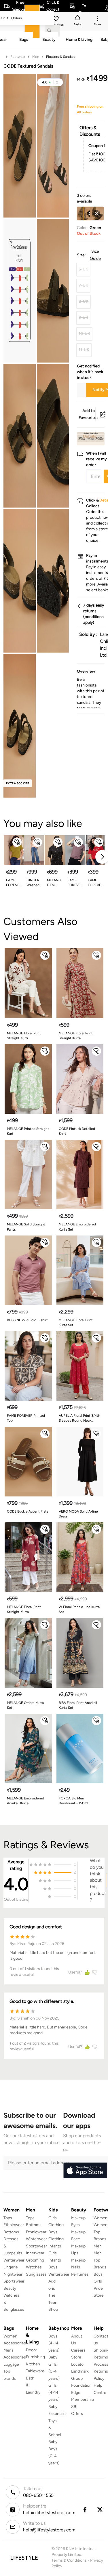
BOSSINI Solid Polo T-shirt (27, 1320)
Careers (78, 2350)
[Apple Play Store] (85, 2171)
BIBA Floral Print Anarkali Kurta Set (78, 1705)
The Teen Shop (53, 2302)
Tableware (35, 2371)
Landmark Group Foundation (81, 2378)
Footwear (18, 57)
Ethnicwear (14, 2225)
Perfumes (80, 2274)
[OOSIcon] (97, 213)
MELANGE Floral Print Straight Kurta (76, 1036)
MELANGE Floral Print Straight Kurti (24, 1036)
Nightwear (13, 2274)
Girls (98, 2281)
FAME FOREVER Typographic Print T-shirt (96, 883)
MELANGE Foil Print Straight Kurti (54, 883)
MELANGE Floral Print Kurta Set (76, 1323)
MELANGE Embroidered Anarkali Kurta (25, 1801)
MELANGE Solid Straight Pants (26, 1227)
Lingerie (11, 2267)
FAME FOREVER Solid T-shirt (14, 883)
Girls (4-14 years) (54, 2392)
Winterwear (14, 2260)
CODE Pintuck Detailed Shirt (77, 1131)
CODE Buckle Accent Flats (28, 1511)
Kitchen (33, 2364)
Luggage (11, 2364)
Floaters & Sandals (61, 57)
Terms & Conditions (69, 2560)
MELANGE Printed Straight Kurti (28, 1131)
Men (36, 57)
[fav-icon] (56, 20)
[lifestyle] (24, 2558)
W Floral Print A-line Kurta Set (79, 1609)
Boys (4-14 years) (54, 2343)
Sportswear (14, 2281)
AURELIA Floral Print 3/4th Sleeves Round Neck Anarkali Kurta (79, 1418)
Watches (34, 2267)
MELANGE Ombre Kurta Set (25, 1705)
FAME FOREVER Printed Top (26, 1418)
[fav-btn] (17, 842)
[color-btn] (97, 213)
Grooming (35, 2260)
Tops (8, 2218)
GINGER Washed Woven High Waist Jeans (33, 883)
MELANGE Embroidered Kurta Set (77, 1227)
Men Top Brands (100, 2260)
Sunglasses (36, 2274)
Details (90, 436)
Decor (32, 2350)
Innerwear (35, 2253)
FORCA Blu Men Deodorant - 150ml (73, 1801)
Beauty (10, 2288)
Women (101, 2218)
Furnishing (35, 2357)
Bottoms (11, 2232)
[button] (50, 82)
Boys (98, 2274)
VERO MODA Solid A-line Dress (78, 1514)
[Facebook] (85, 2510)
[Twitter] (100, 2510)
